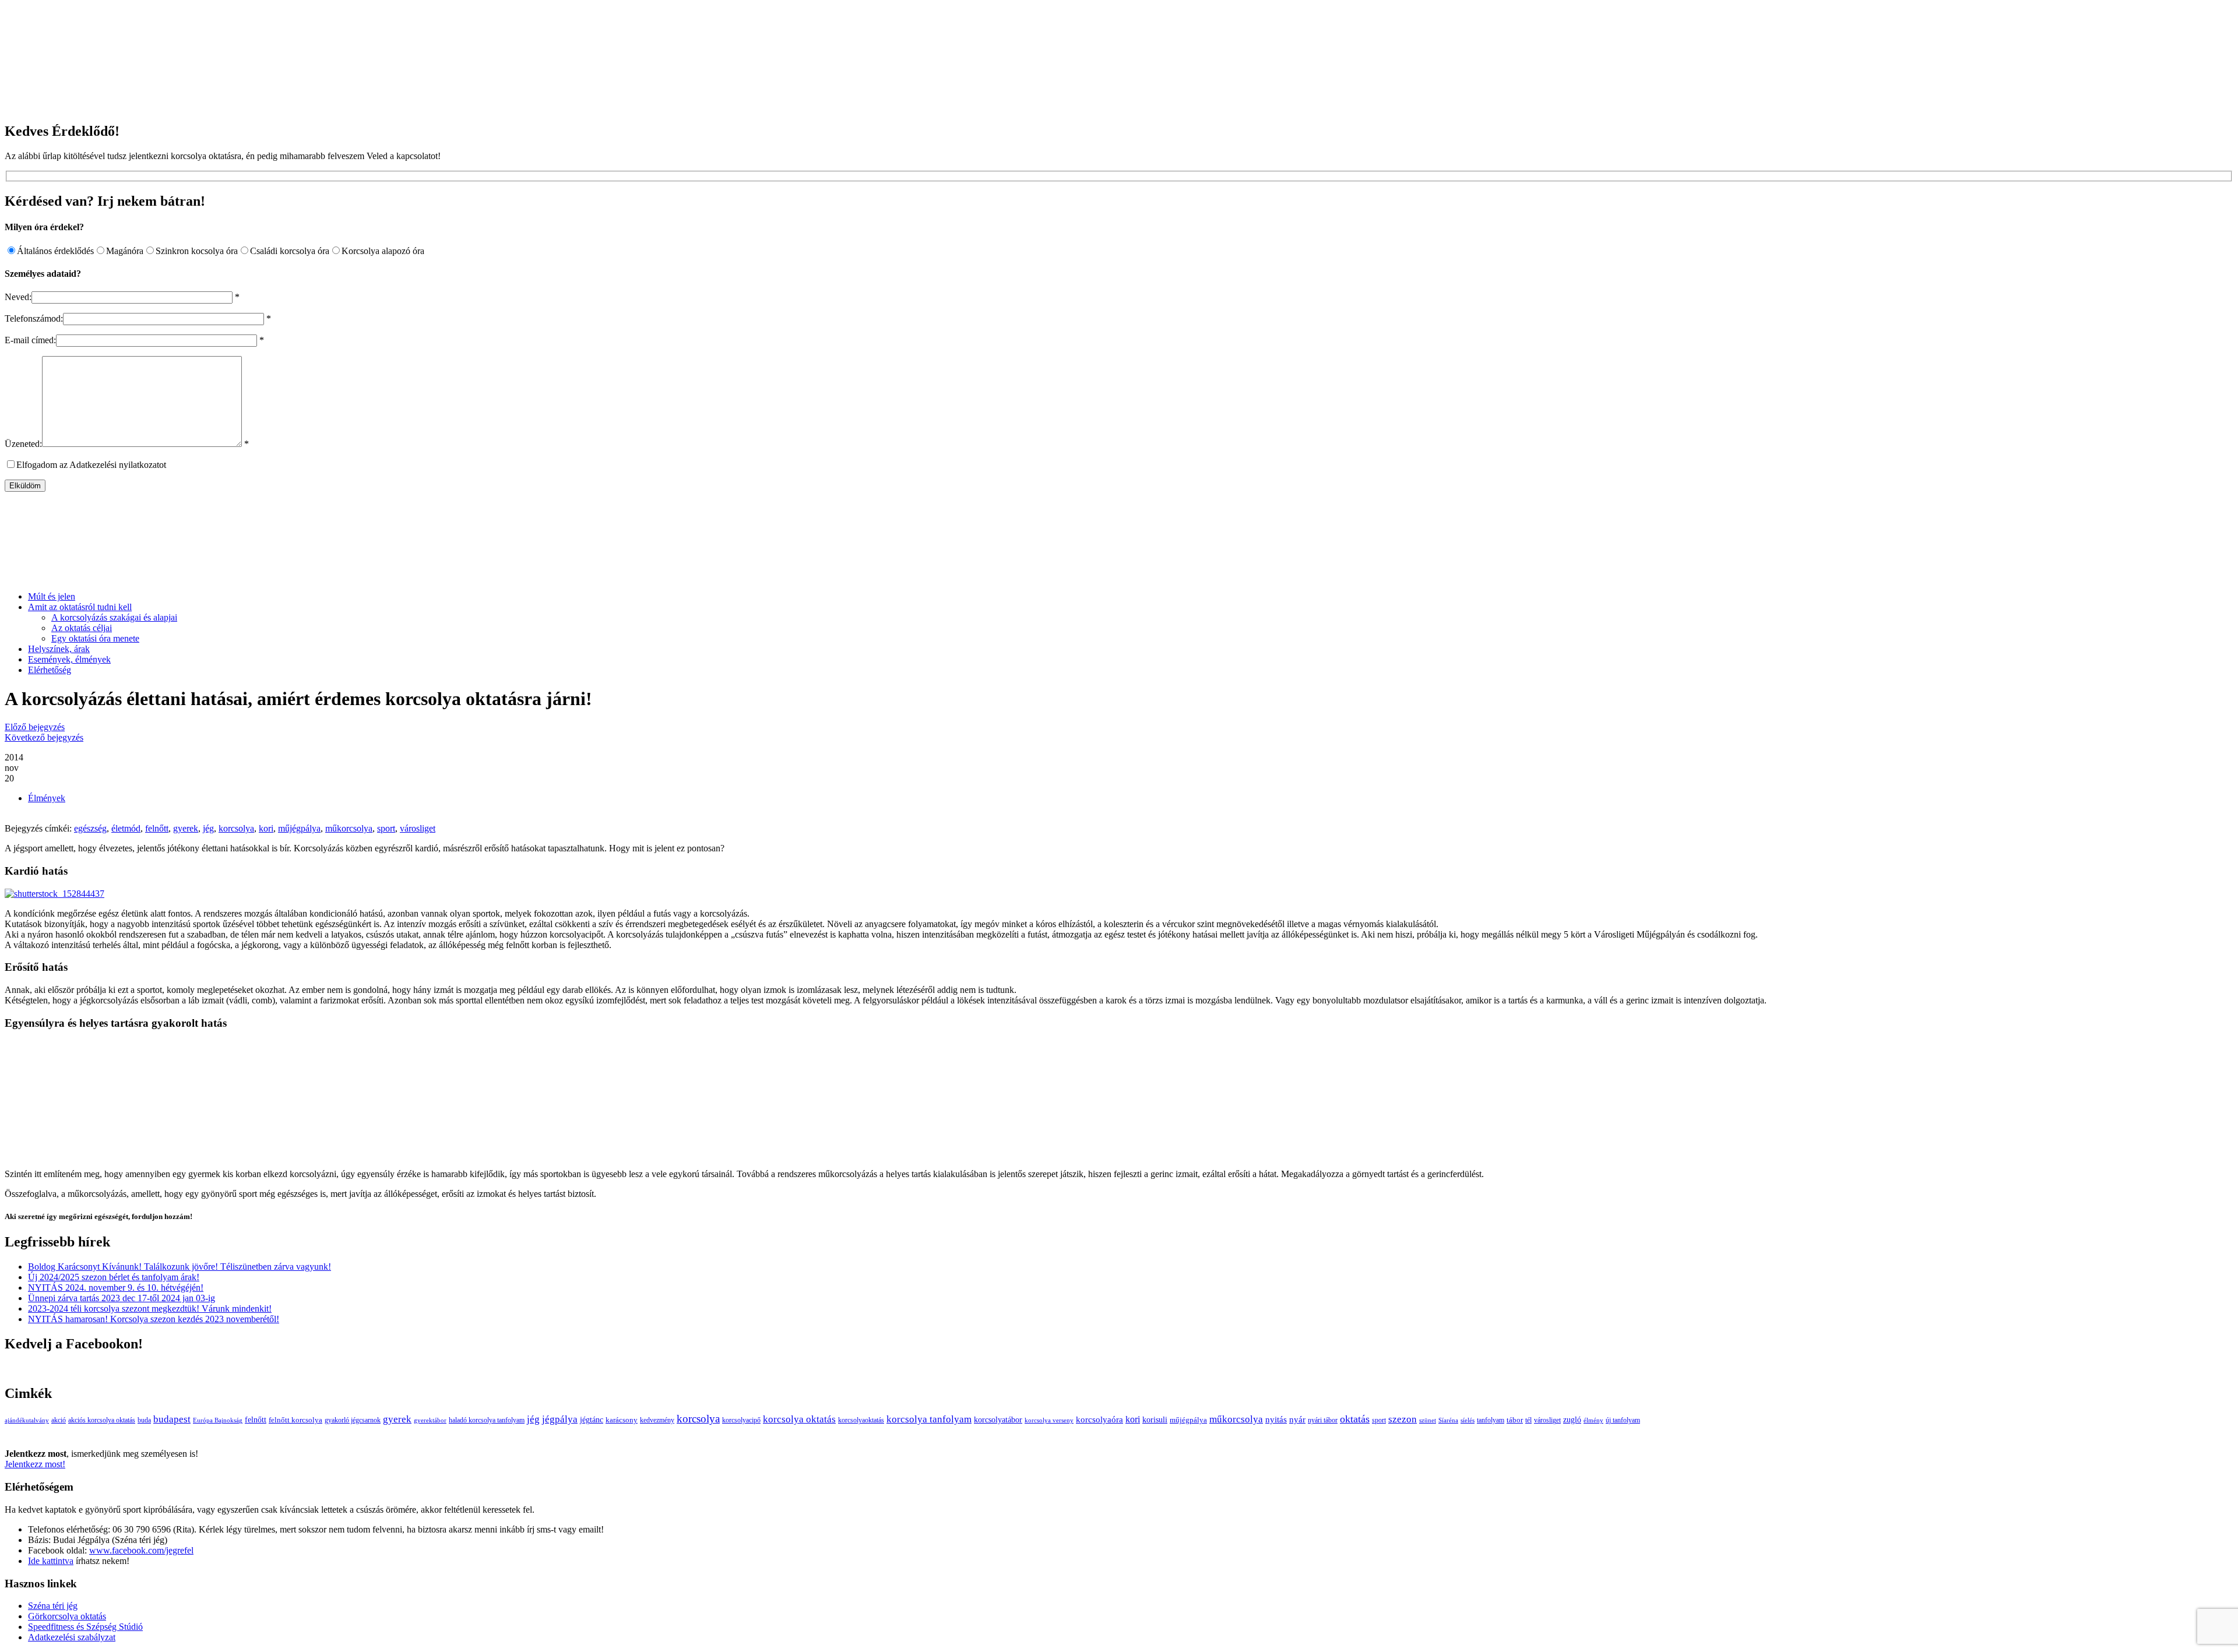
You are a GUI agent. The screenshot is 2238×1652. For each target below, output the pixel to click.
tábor (1515, 1420)
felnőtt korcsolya (295, 1420)
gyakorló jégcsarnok (353, 1420)
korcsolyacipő (741, 1420)
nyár (1297, 1419)
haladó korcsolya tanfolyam (487, 1420)
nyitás (1276, 1419)
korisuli (1155, 1420)
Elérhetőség (50, 670)
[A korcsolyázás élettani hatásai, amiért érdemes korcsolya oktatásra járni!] (54, 894)
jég (208, 828)
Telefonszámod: (34, 318)
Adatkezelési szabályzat (72, 1637)
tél (1528, 1420)
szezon (1403, 1419)
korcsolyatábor (998, 1419)
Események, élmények (69, 659)
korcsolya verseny (1049, 1420)
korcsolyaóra (1099, 1419)
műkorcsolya (349, 828)
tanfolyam (1491, 1420)
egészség (90, 828)
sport (386, 828)
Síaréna (1448, 1420)
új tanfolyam (1623, 1420)
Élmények (47, 798)
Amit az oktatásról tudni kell (80, 607)
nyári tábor (1323, 1420)
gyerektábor (430, 1420)
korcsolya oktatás (799, 1419)
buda (144, 1420)
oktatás (1355, 1419)
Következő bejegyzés (44, 737)
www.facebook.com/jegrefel (141, 1550)
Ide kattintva (51, 1561)
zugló (1572, 1419)
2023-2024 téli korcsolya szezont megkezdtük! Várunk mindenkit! (150, 1308)
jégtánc (592, 1420)
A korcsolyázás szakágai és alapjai (114, 617)
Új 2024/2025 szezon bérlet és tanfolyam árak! (114, 1277)
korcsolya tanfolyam (929, 1419)
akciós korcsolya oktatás (102, 1420)
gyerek (186, 828)
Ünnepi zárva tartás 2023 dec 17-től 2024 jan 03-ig (122, 1298)
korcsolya (236, 828)
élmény (1593, 1420)
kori (266, 828)
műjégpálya (299, 828)
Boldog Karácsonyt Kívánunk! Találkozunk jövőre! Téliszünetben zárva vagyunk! (180, 1267)
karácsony (622, 1420)
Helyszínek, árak (59, 649)
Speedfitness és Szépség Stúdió (85, 1627)
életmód (126, 828)
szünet (1428, 1420)
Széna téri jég (53, 1606)
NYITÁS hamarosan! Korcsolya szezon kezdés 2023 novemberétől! (154, 1319)
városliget (418, 828)
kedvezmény (657, 1420)
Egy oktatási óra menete (95, 638)
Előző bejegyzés (35, 727)
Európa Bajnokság (218, 1420)
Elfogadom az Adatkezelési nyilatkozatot (91, 465)
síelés (1468, 1420)
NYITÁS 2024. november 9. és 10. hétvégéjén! (116, 1288)
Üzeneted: (23, 444)
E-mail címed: (30, 340)
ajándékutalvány (27, 1420)
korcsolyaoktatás (861, 1420)
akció (59, 1420)
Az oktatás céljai (82, 628)
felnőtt (157, 828)
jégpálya (560, 1419)
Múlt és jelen (52, 596)
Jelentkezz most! (35, 1464)
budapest (172, 1419)
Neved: (18, 297)
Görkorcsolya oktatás (67, 1616)
